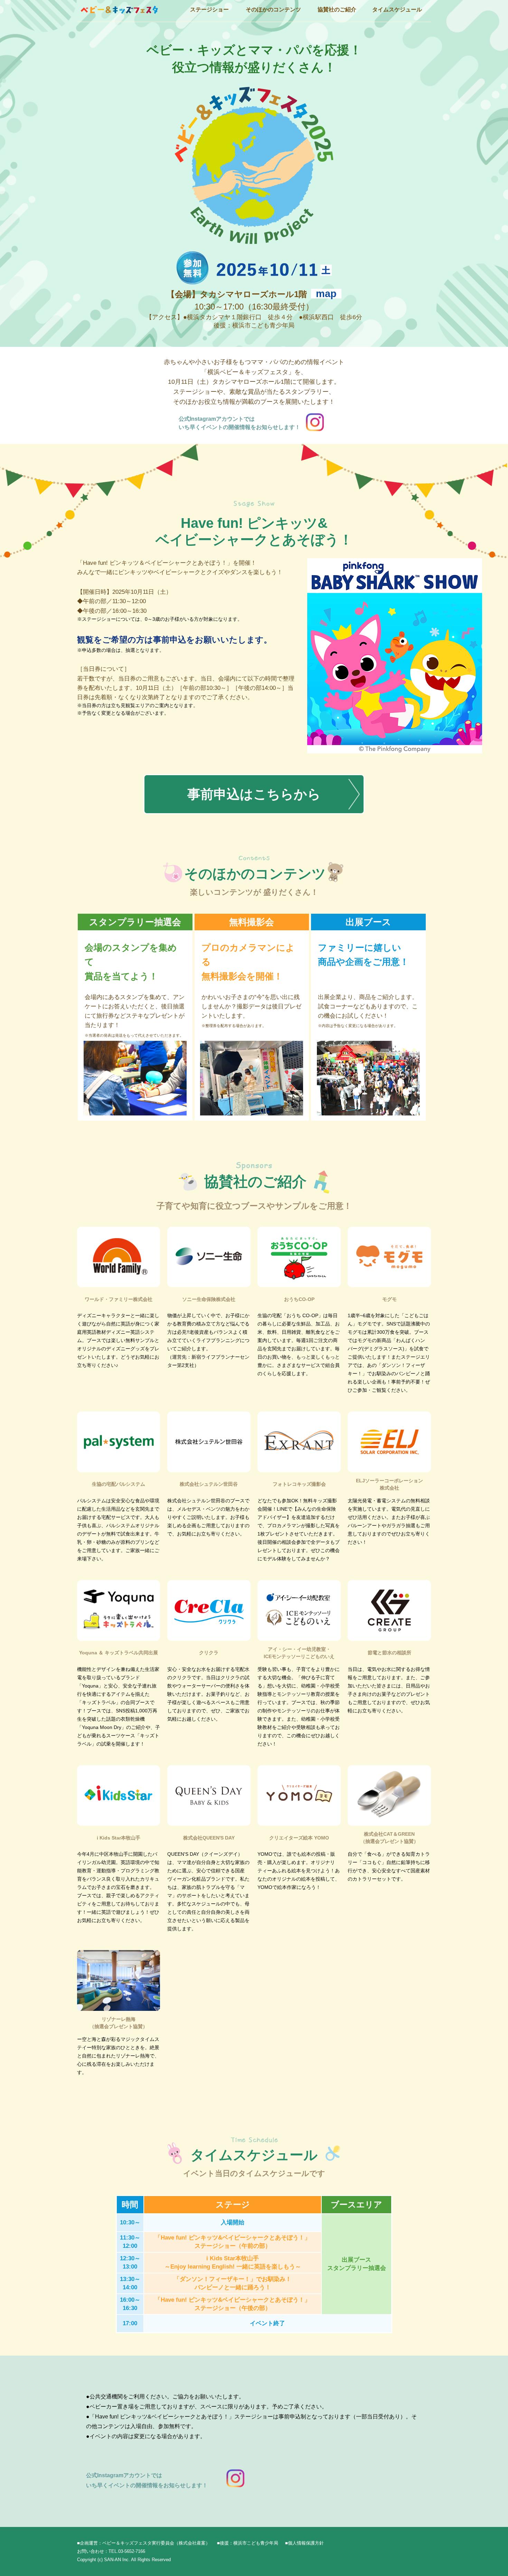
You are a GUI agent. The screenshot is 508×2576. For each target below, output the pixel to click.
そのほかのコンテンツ (273, 9)
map (326, 294)
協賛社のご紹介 (337, 9)
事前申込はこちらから (254, 794)
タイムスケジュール (397, 9)
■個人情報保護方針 (304, 2543)
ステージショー (209, 9)
